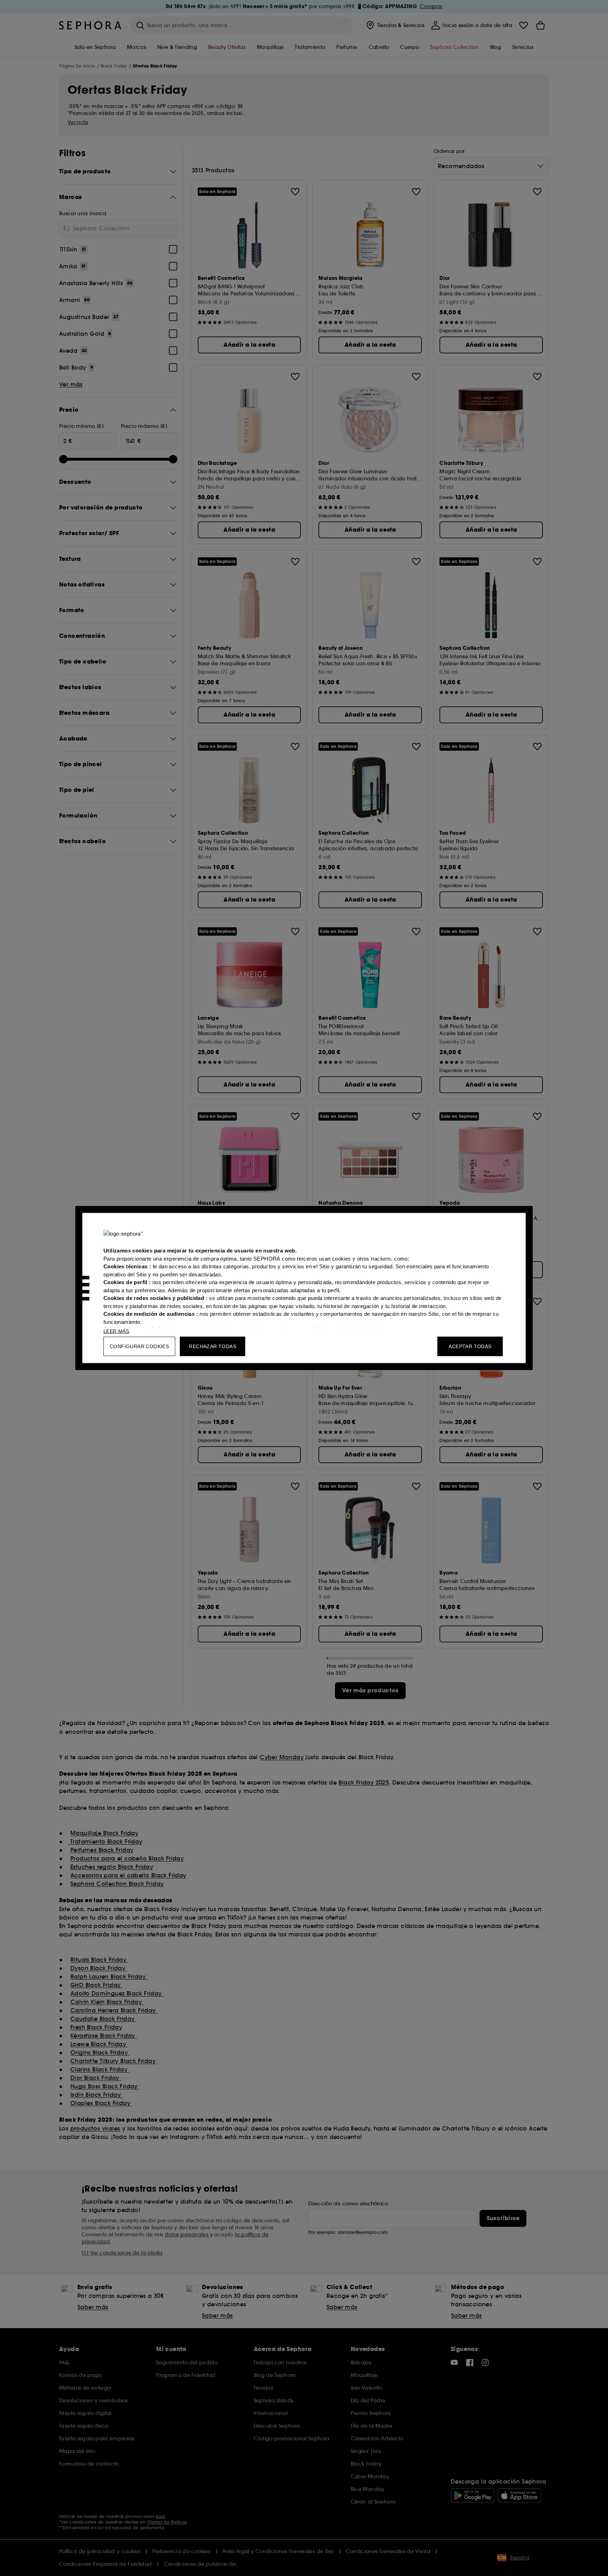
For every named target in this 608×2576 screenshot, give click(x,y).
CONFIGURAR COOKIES (139, 1346)
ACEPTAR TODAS (470, 1346)
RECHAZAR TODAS (213, 1346)
